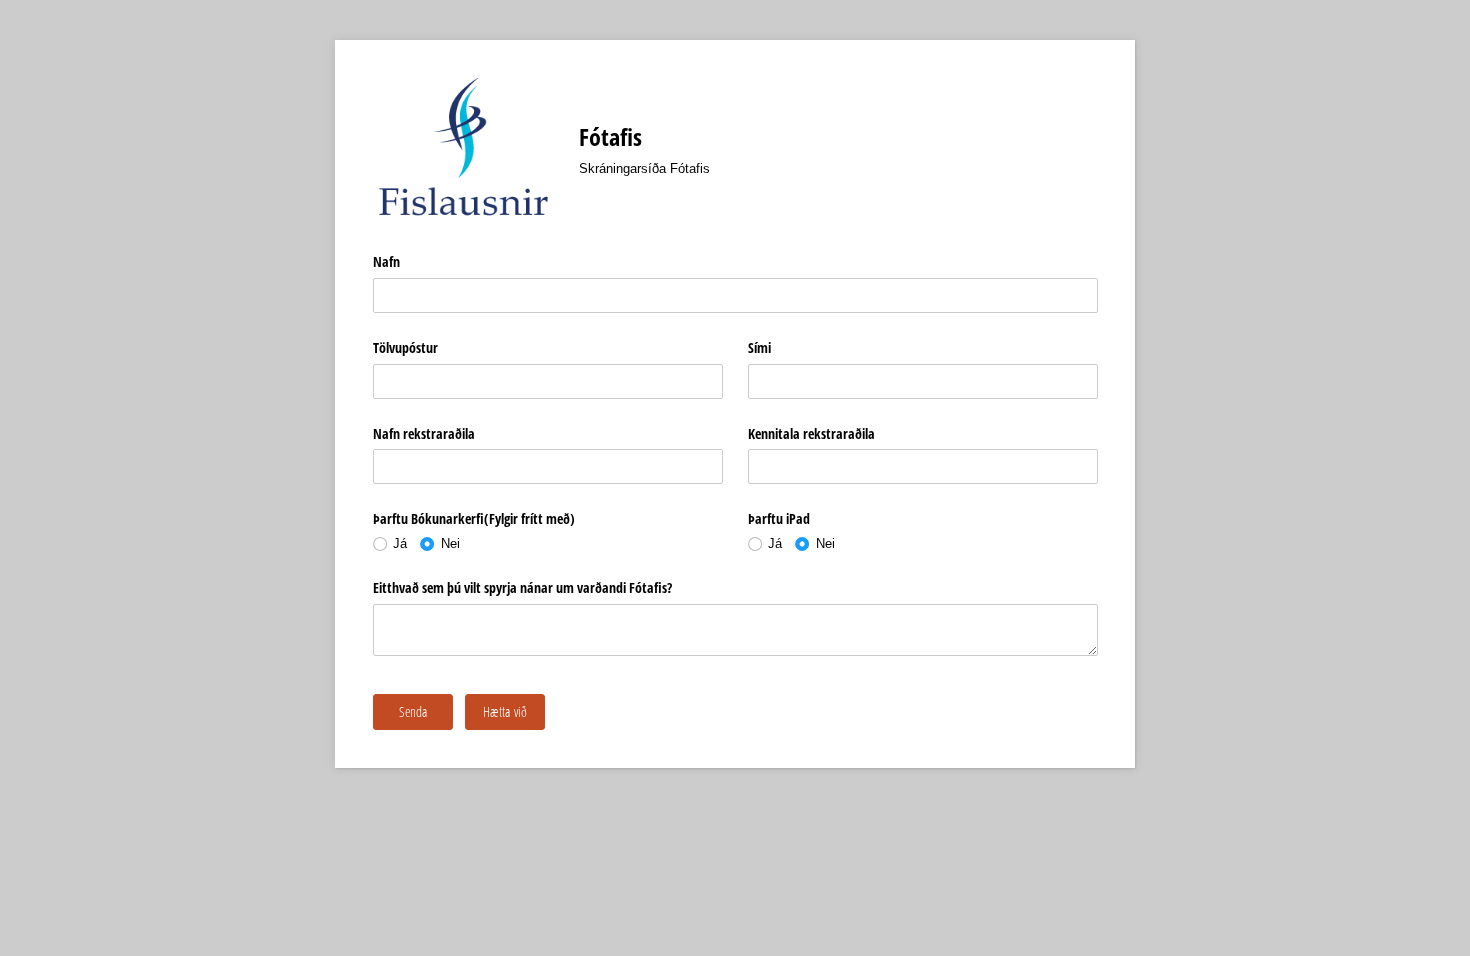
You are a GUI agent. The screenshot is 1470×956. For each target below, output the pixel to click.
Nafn (386, 261)
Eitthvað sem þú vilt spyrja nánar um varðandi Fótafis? (522, 587)
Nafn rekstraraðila (424, 433)
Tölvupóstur (405, 347)
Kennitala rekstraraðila (811, 433)
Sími (759, 347)
